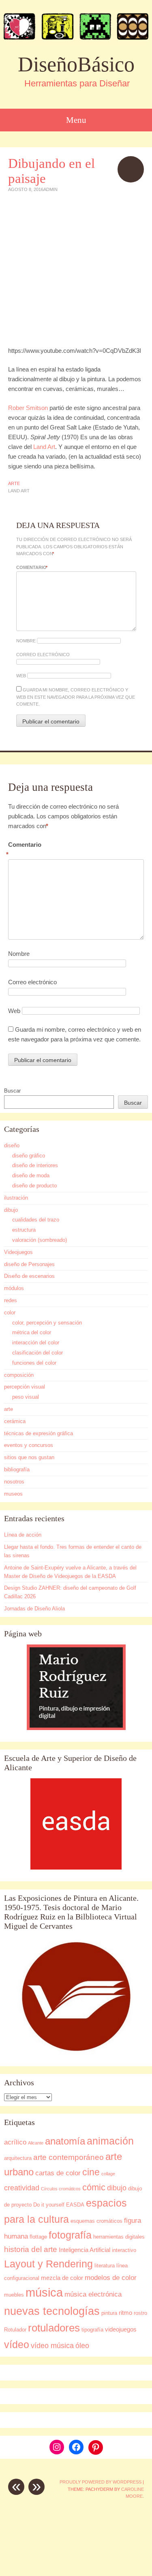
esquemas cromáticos (96, 2221)
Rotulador (15, 2330)
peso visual (26, 1397)
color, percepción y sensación (47, 1323)
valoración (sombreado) (40, 1240)
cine (91, 2172)
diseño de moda (31, 1175)
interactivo (124, 2250)
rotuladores (54, 2328)
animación (110, 2141)
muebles (14, 2295)
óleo (82, 2345)
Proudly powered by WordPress (101, 2482)
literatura (105, 2266)
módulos (14, 1288)
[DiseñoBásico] (76, 26)
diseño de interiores (35, 1165)
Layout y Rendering (48, 2264)
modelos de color (111, 2278)
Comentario (32, 567)
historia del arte (31, 2249)
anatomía (65, 2141)
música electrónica (93, 2294)
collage (108, 2174)
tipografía (92, 2330)
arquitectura (18, 2158)
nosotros (14, 1482)
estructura (24, 1230)
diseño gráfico (29, 1156)
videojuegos (121, 2329)
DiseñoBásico (76, 64)
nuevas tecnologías (52, 2311)
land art (19, 491)
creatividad (22, 2188)
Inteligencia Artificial (85, 2250)
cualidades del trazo (36, 1220)
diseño (12, 1145)
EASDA (75, 2205)
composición (19, 1375)
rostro (140, 2313)
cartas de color (58, 2173)
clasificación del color (37, 1353)
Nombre (26, 641)
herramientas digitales (119, 2237)
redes (11, 1300)
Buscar (12, 1091)
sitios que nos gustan (29, 1457)
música (44, 2292)
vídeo (17, 2345)
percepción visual (25, 1387)
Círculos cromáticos (61, 2189)
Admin (50, 189)
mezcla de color (62, 2278)
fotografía (70, 2235)
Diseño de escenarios (29, 1276)
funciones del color (34, 1363)
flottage (38, 2237)
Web (21, 676)
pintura (109, 2313)
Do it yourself (49, 2205)
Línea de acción (23, 1535)
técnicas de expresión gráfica (39, 1433)
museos (13, 1494)
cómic (94, 2187)
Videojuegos (18, 1252)
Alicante (36, 2143)
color (10, 1313)
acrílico (15, 2142)
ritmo (125, 2313)
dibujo (11, 1210)
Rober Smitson (28, 408)
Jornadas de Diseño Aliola (34, 1609)
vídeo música (52, 2345)
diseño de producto (34, 1186)
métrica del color (32, 1332)
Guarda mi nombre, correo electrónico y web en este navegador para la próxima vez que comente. (76, 697)
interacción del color (36, 1343)
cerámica (15, 1421)
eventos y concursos (29, 1445)
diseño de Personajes (29, 1264)
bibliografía (17, 1469)
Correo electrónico (43, 655)
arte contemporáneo (69, 2157)
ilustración (16, 1198)
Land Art (44, 447)
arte (14, 483)
